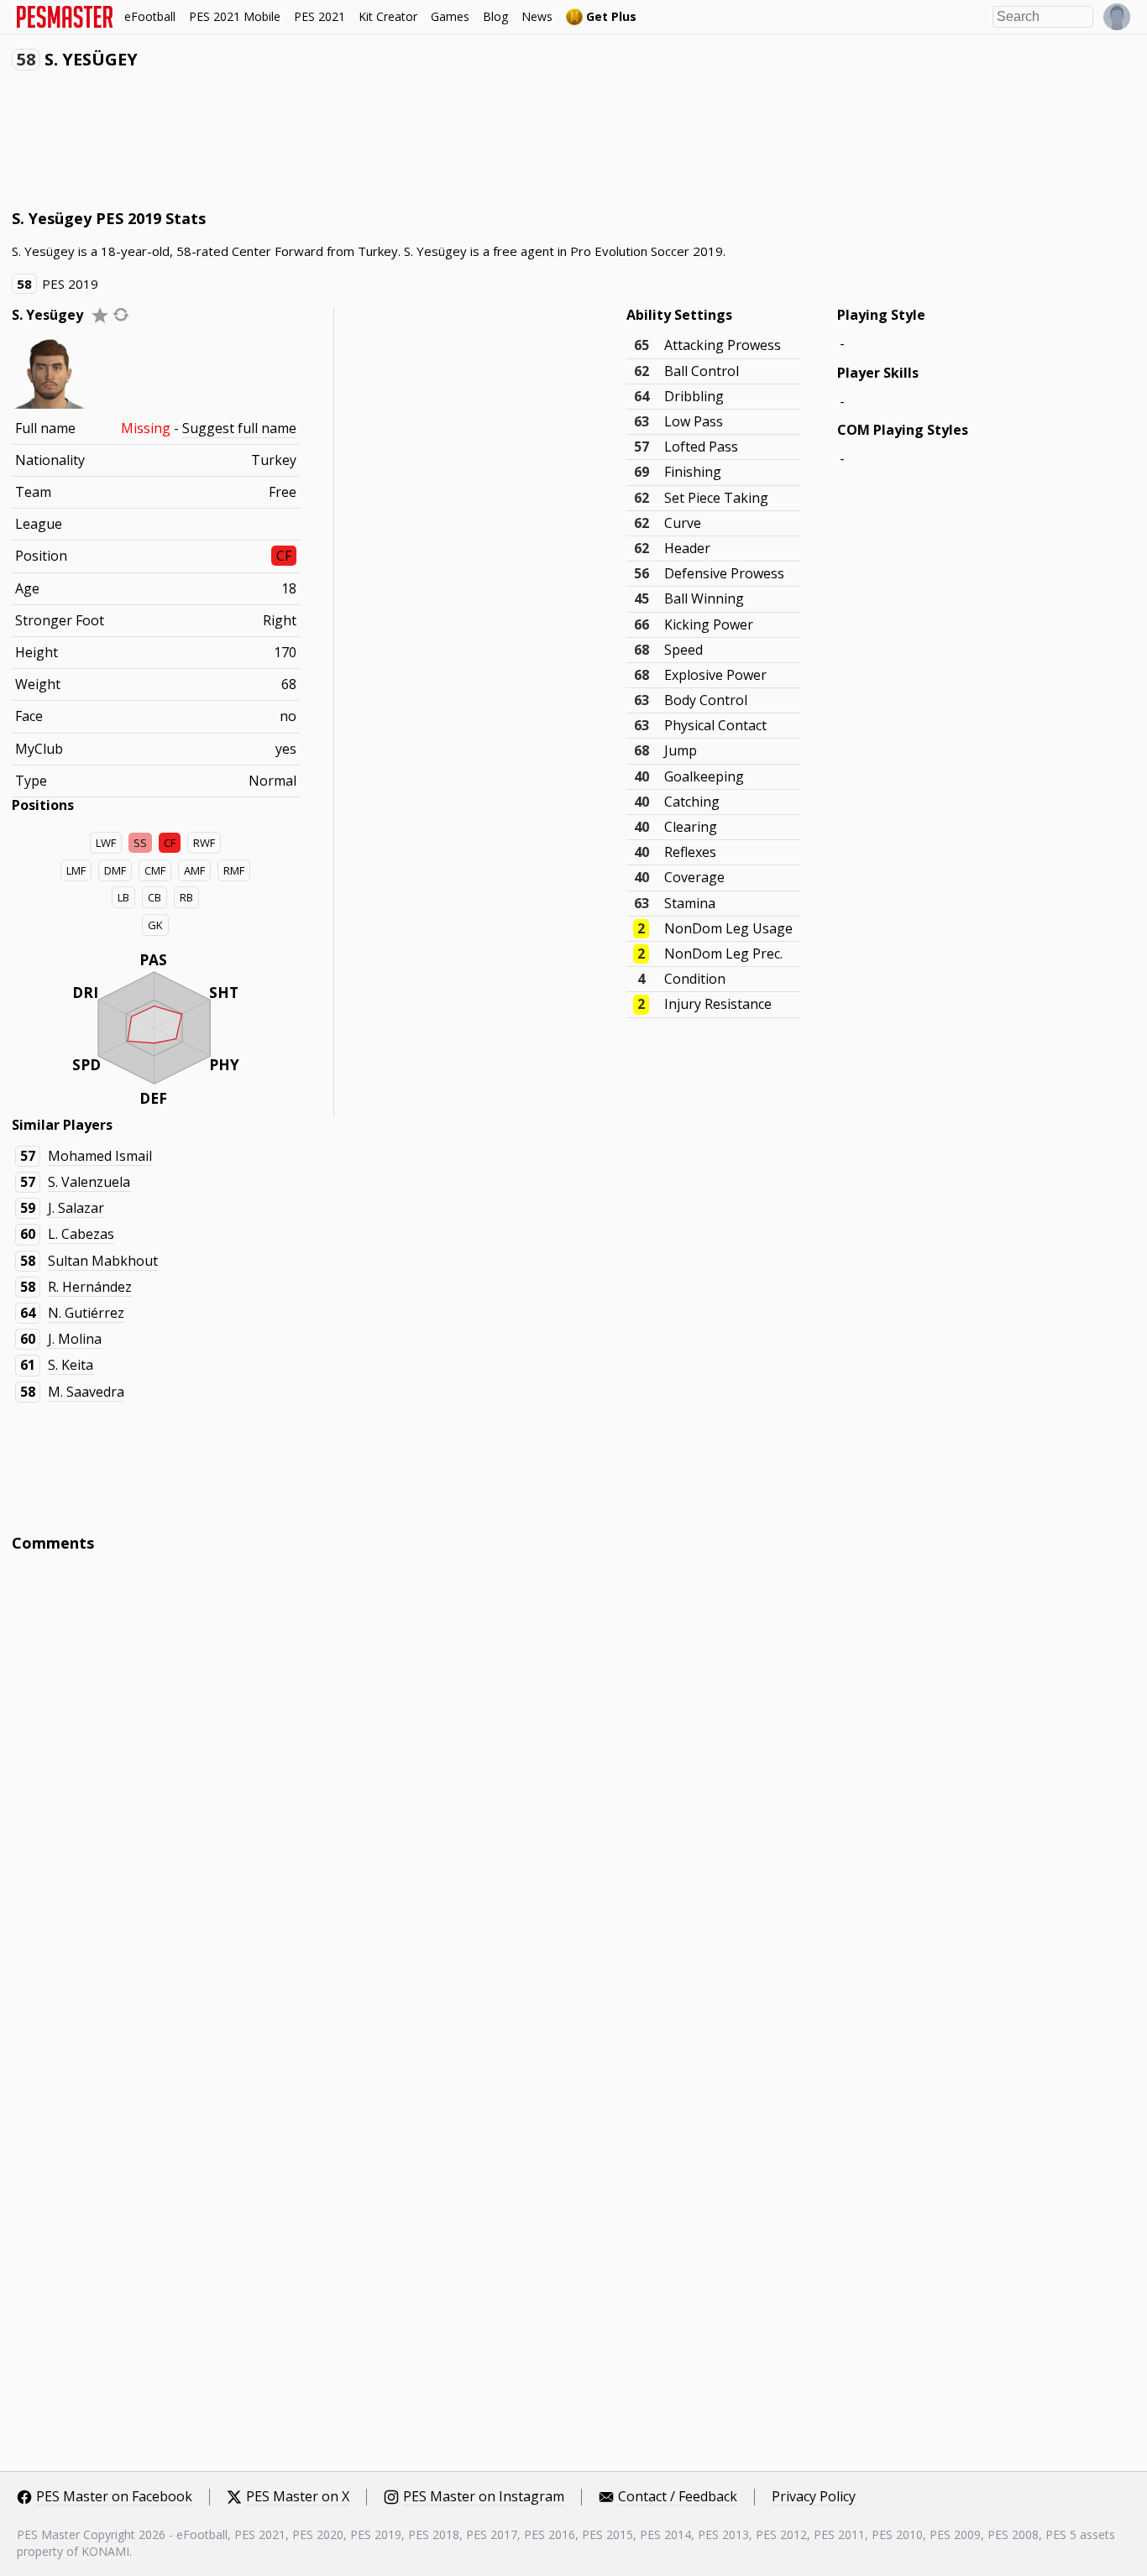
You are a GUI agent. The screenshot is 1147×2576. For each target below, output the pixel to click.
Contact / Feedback (678, 2497)
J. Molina (75, 1339)
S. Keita (71, 1365)
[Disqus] (574, 1792)
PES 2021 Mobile (235, 16)
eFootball (150, 16)
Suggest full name (239, 428)
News (537, 16)
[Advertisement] (317, 144)
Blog (495, 16)
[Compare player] (121, 314)
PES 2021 (319, 16)
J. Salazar (76, 1208)
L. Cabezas (81, 1234)
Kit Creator (388, 16)
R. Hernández (90, 1287)
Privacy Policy (814, 2497)
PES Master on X (298, 2497)
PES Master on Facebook (114, 2497)
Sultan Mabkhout (103, 1261)
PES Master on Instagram (484, 2497)
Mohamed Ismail (100, 1156)
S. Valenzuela (89, 1182)
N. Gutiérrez (86, 1313)
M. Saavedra (86, 1392)
